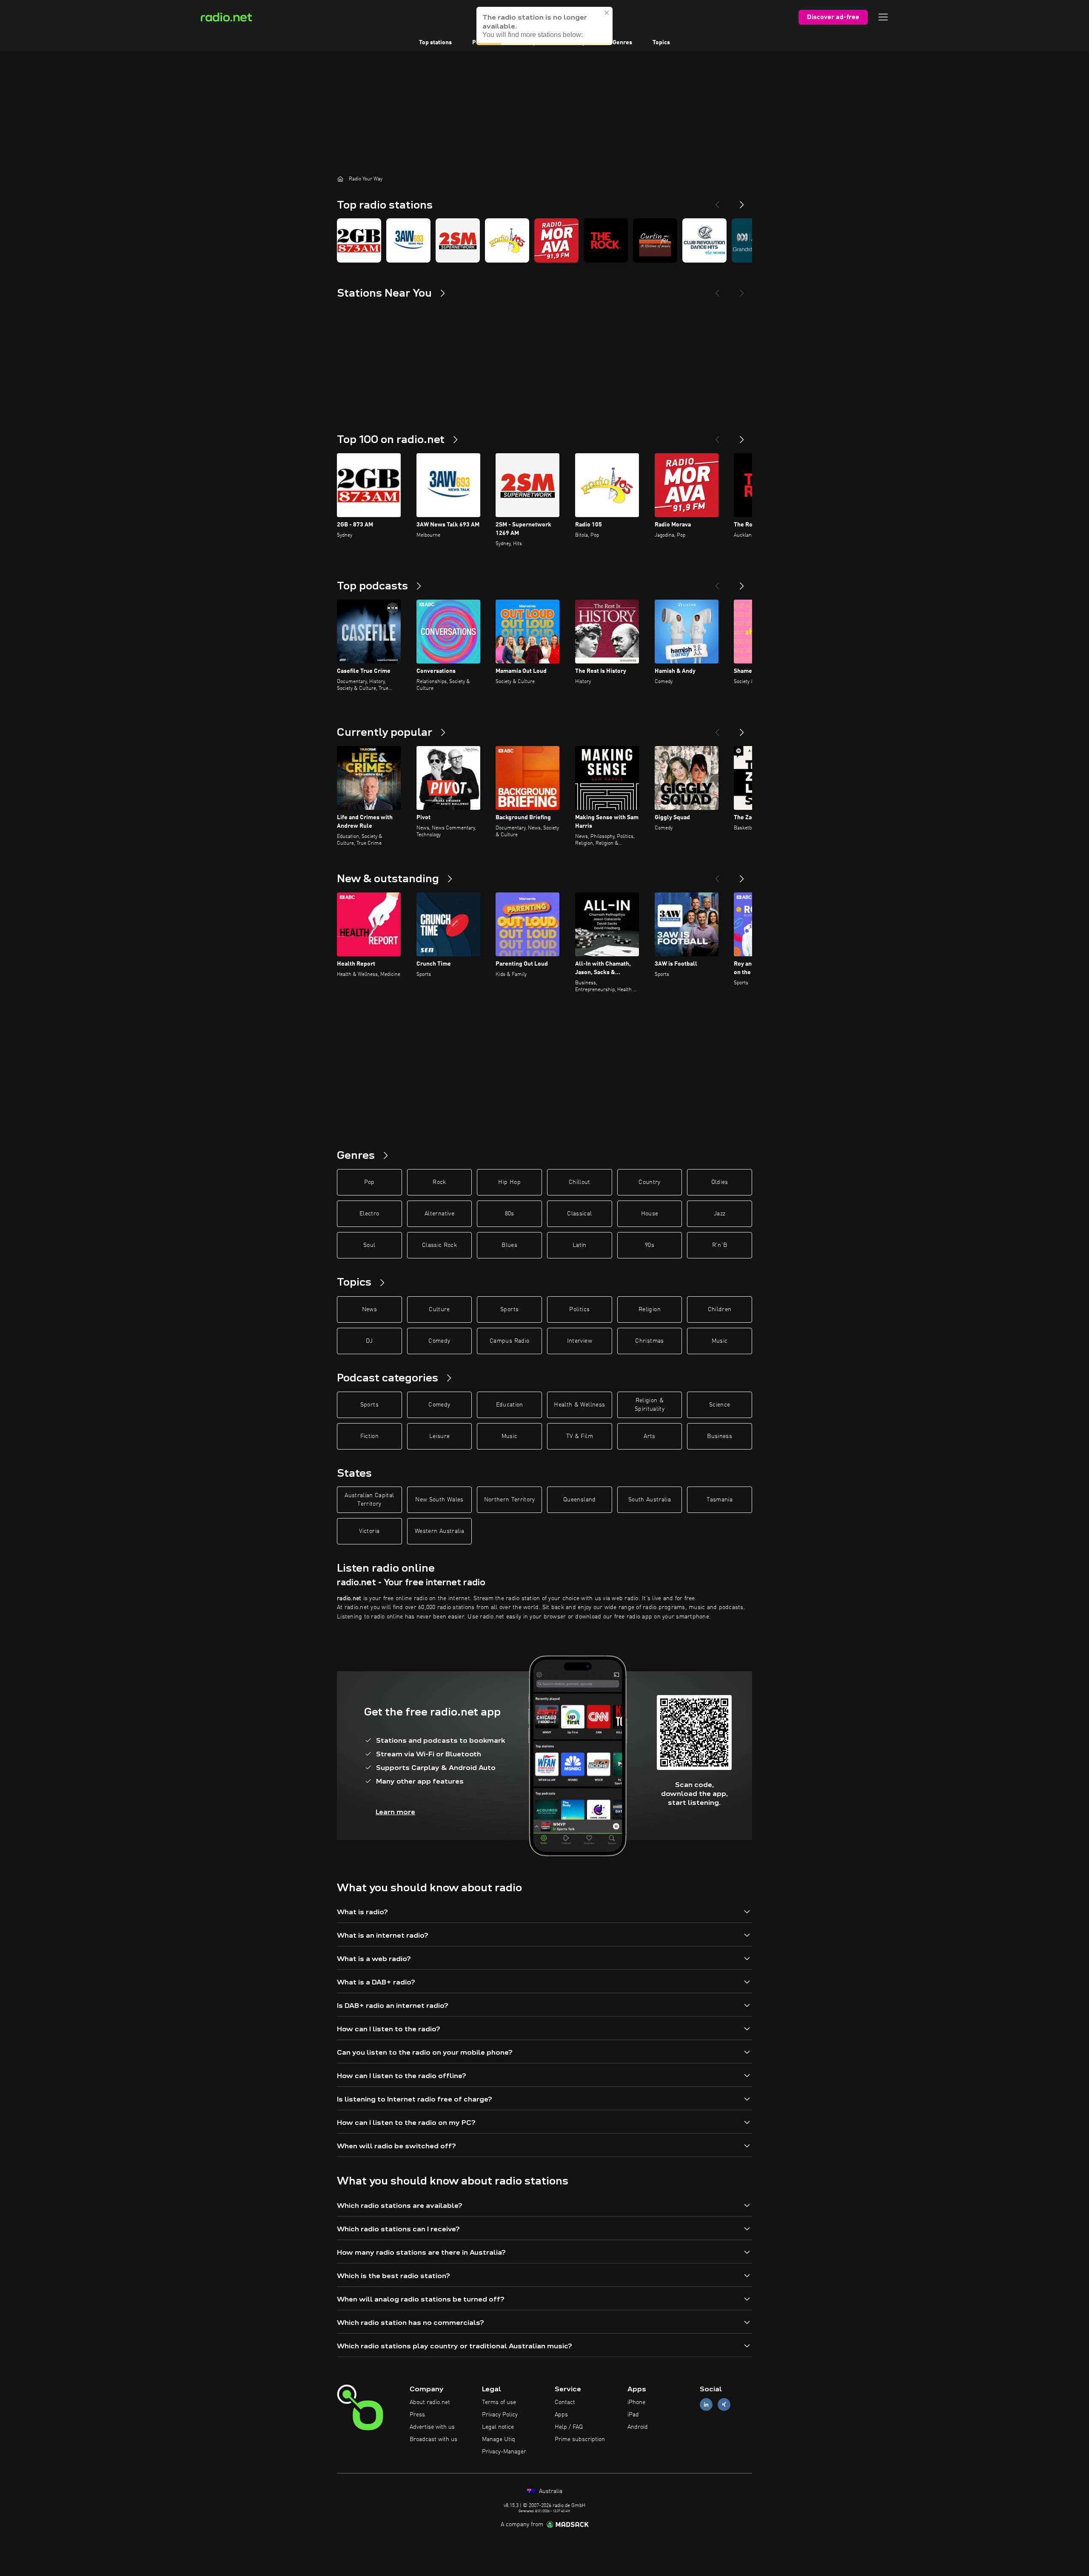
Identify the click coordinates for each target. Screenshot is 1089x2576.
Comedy (439, 1341)
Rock (439, 1182)
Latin (580, 1245)
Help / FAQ (569, 2427)
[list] (544, 240)
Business (720, 1436)
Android (638, 2427)
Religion (650, 1309)
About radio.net (430, 2402)
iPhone (636, 2402)
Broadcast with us (433, 2439)
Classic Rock (439, 1245)
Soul (369, 1245)
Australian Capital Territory (369, 1500)
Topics (661, 43)
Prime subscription (580, 2439)
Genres (622, 43)
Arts (649, 1436)
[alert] (544, 26)
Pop (369, 1182)
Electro (369, 1214)
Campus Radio (509, 1341)
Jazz (720, 1214)
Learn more (395, 1812)
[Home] (340, 179)
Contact (565, 2402)
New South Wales (439, 1500)
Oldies (720, 1182)
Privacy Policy (500, 2415)
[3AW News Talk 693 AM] (408, 240)
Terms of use (499, 2402)
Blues (509, 1245)
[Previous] (717, 201)
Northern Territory (510, 1500)
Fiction (369, 1436)
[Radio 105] (507, 240)
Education (510, 1405)
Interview (580, 1341)
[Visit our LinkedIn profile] (706, 2405)
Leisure (439, 1436)
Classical (579, 1214)
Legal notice (498, 2427)
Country (649, 1182)
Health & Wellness (579, 1405)
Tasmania (720, 1500)
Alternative (439, 1214)
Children (720, 1309)
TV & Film (580, 1436)
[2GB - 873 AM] (359, 240)
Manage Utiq (499, 2439)
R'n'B (720, 1245)
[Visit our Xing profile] (724, 2405)
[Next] (742, 201)
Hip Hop (509, 1182)
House (650, 1214)
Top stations (435, 43)
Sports (509, 1309)
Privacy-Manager (504, 2452)
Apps (561, 2415)
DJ (369, 1341)
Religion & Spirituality (650, 1405)
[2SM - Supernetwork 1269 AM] (458, 240)
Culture (439, 1309)
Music (720, 1341)
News (369, 1309)
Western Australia (439, 1531)
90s (650, 1245)
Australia (550, 2491)
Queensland (580, 1500)
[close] (607, 13)
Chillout (580, 1182)
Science (720, 1405)
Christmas (649, 1341)
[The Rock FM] (606, 240)
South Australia (650, 1500)
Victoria (369, 1531)
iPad (633, 2415)
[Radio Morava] (556, 240)
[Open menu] (883, 17)
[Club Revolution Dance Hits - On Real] (704, 240)
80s (510, 1214)
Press (417, 2415)
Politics (579, 1309)
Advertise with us (432, 2427)
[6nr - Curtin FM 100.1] (655, 240)
